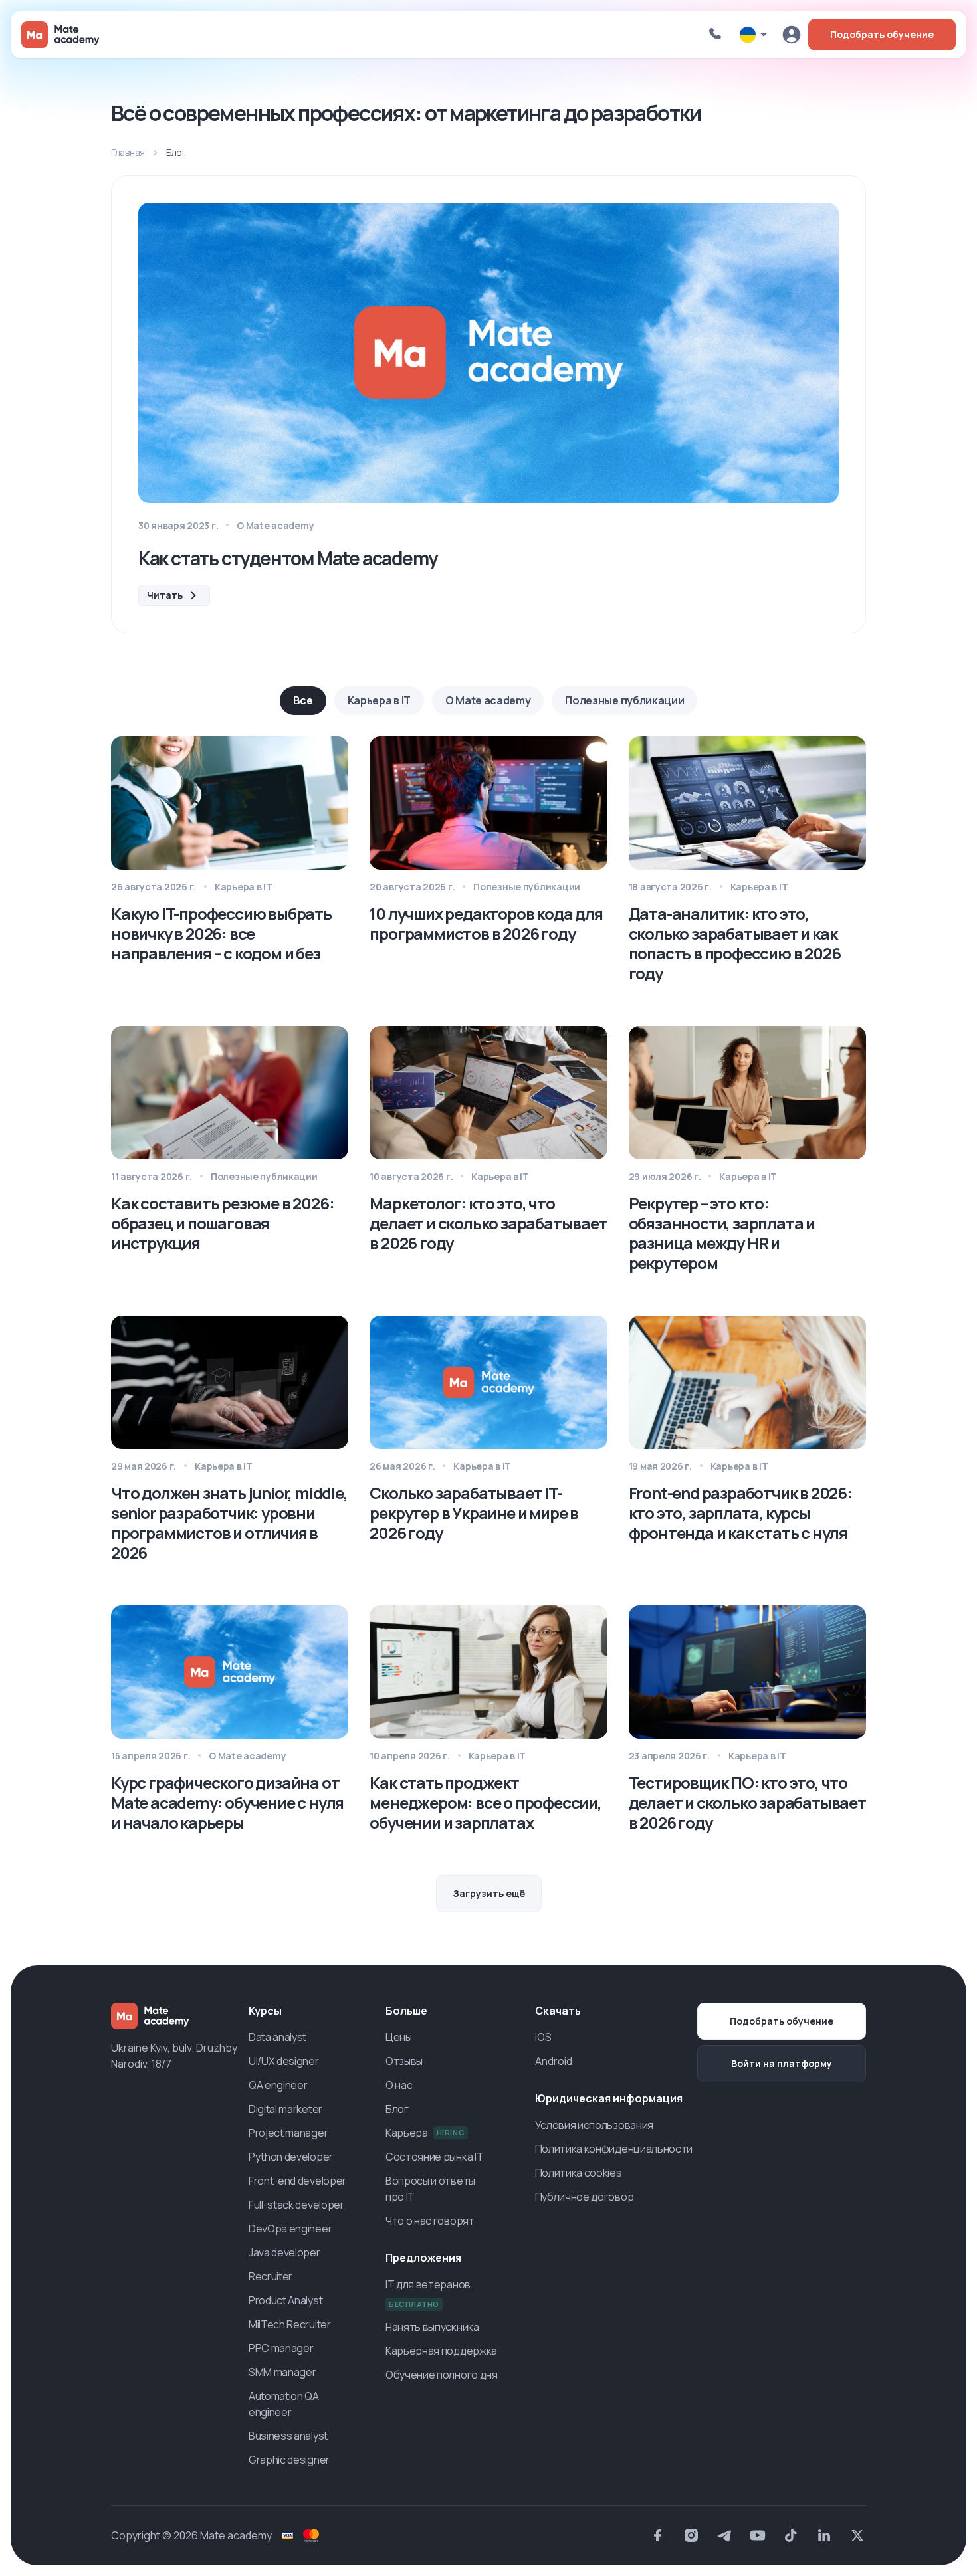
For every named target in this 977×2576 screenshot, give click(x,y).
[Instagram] (691, 2535)
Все (303, 700)
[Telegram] (724, 2535)
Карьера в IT (379, 700)
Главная (128, 152)
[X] (857, 2535)
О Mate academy (488, 700)
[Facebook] (658, 2535)
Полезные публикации (624, 700)
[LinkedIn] (824, 2535)
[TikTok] (791, 2535)
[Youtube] (758, 2535)
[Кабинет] (792, 35)
